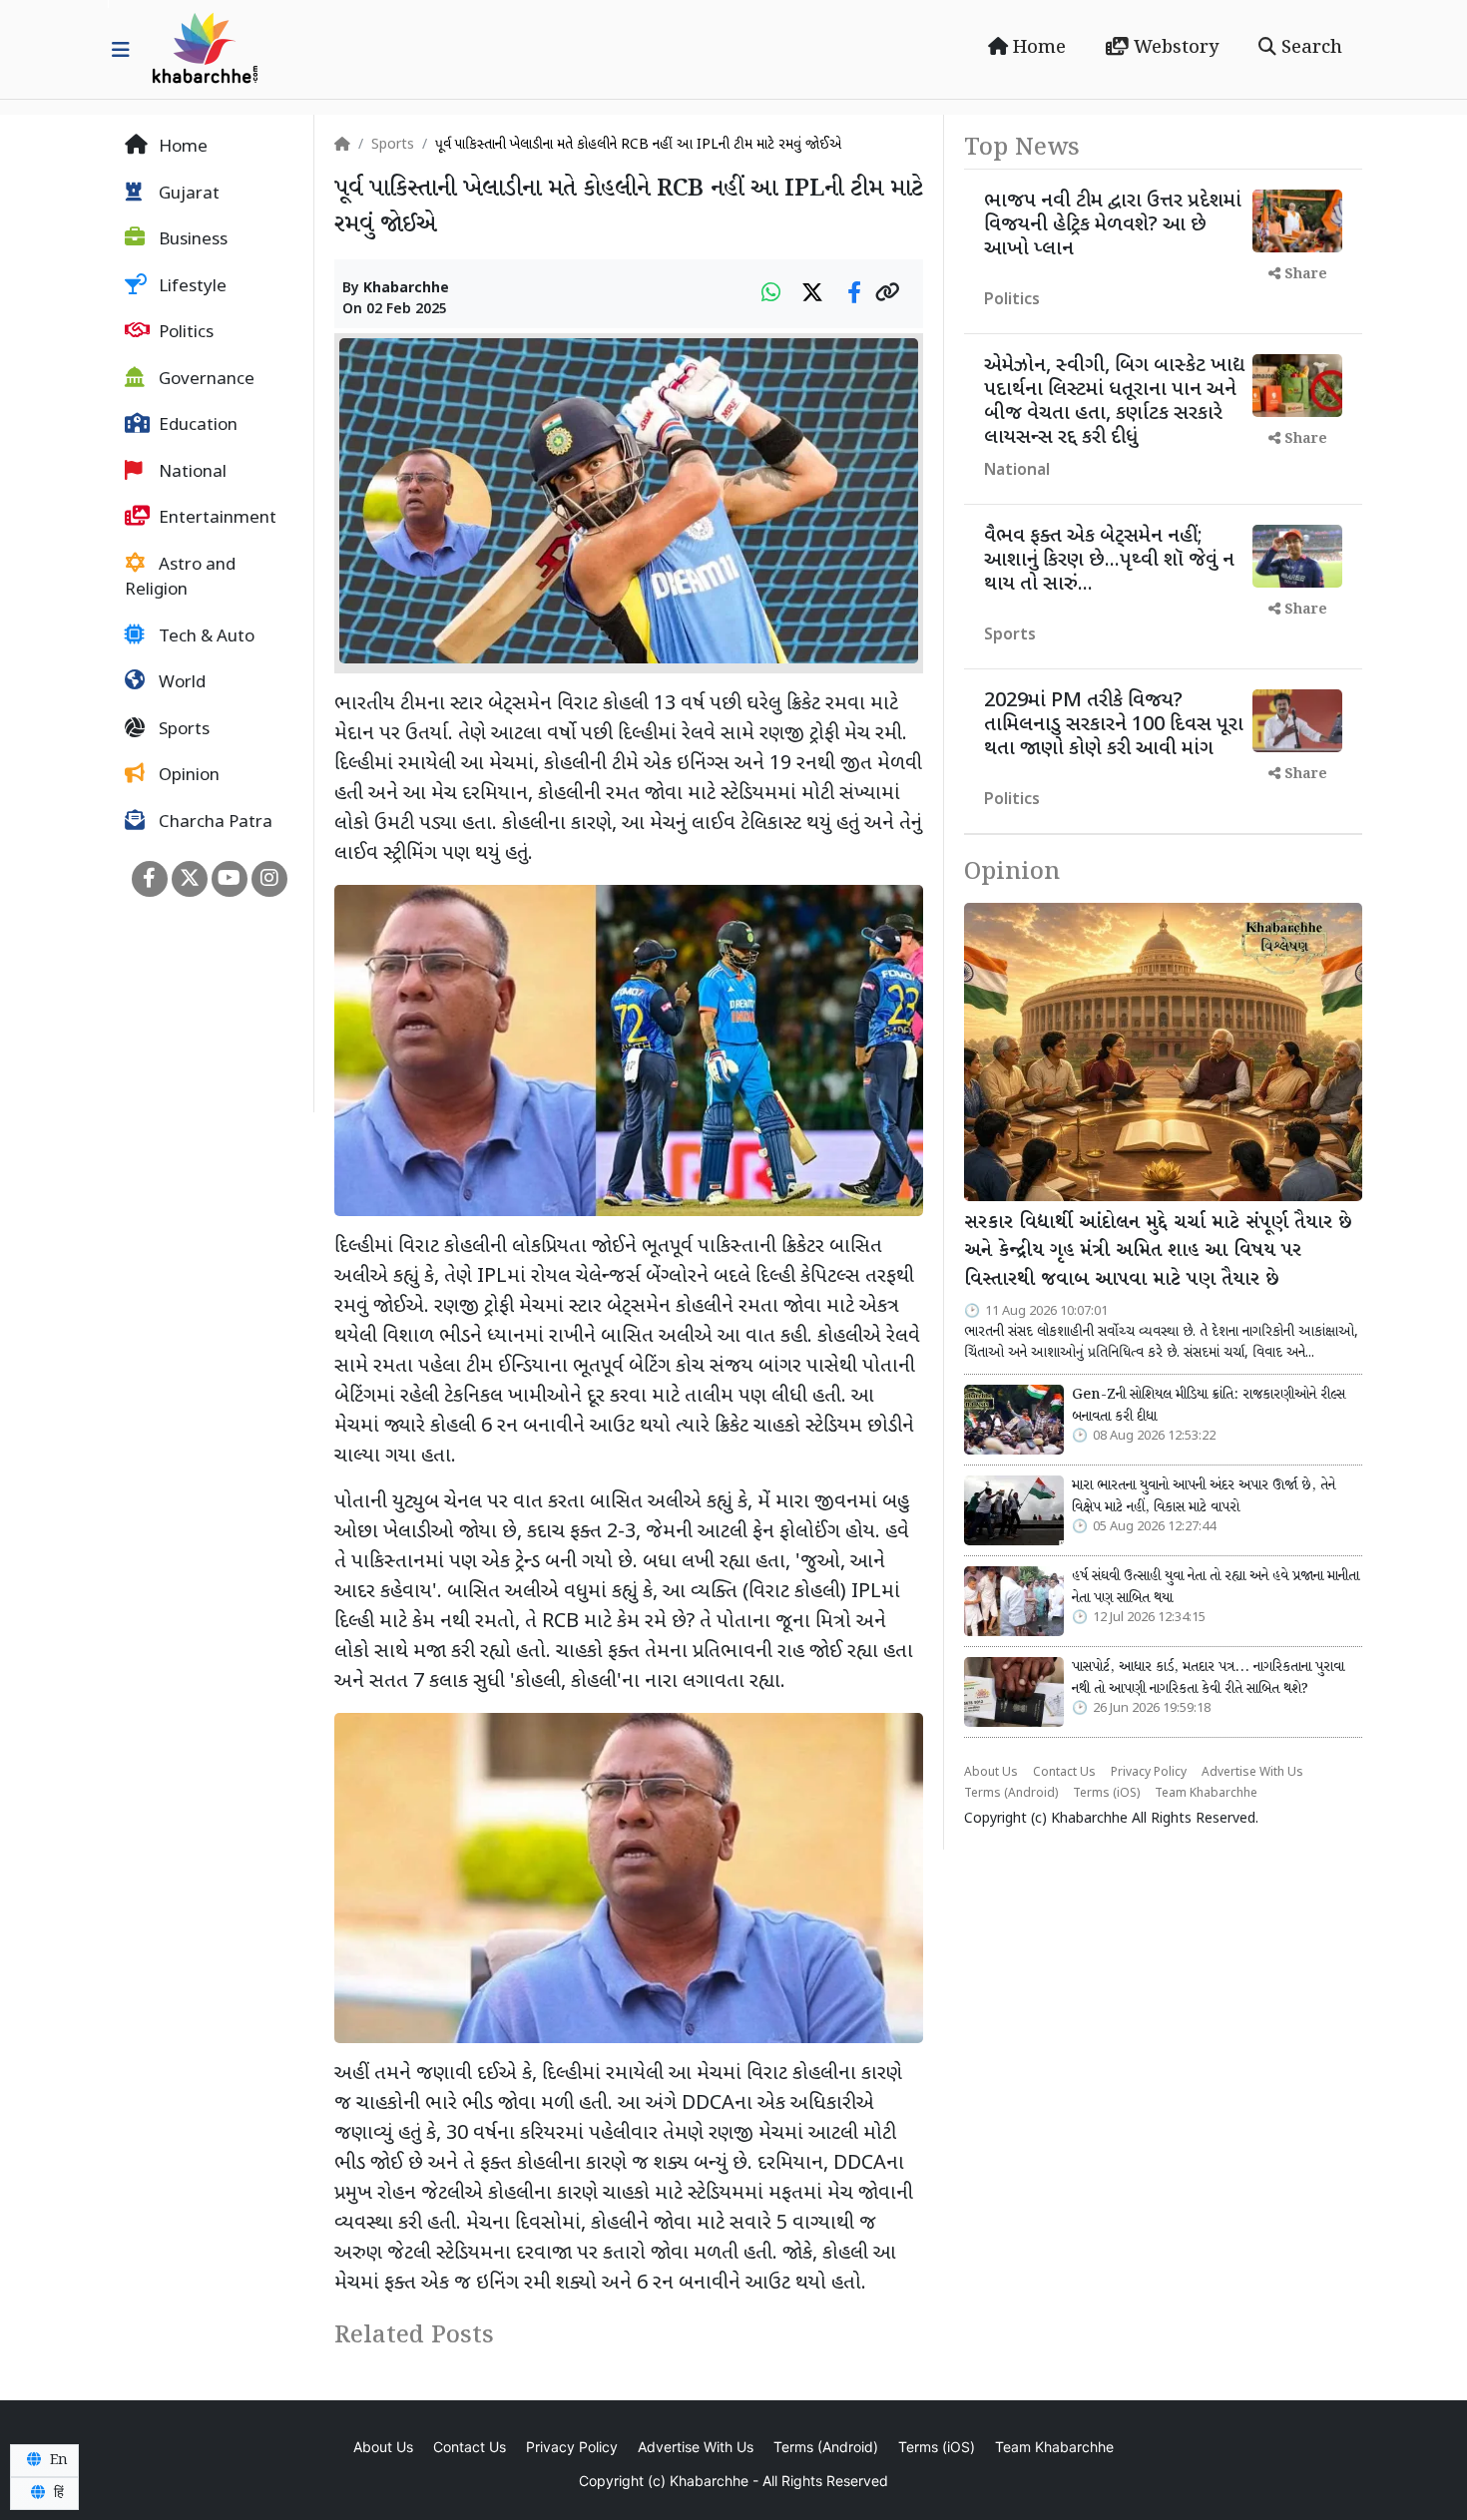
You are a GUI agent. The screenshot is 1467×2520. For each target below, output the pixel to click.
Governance (205, 380)
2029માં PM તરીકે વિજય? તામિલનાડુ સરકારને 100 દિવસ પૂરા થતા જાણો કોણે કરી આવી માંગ (1114, 725)
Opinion (187, 776)
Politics (184, 333)
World (180, 683)
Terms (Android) (1011, 1794)
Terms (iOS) (1106, 1794)
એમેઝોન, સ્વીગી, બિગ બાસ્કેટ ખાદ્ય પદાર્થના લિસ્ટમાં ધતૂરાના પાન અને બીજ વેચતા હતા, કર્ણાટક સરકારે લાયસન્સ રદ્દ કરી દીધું (1114, 402)
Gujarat (187, 195)
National (191, 473)
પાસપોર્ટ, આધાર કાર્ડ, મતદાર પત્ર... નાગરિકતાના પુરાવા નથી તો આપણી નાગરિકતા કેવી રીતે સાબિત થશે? (1208, 1678)
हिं (57, 2493)
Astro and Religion (180, 579)
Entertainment (216, 519)
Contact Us (1064, 1773)
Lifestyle (191, 287)
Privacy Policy (1149, 1773)
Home (1037, 48)
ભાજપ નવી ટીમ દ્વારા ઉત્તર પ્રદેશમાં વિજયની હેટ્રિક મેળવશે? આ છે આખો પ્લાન (1113, 225)
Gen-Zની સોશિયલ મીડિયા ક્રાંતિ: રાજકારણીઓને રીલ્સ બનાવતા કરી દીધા (1209, 1406)
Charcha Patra (214, 823)
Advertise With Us (1252, 1773)
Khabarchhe (406, 289)
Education (196, 426)
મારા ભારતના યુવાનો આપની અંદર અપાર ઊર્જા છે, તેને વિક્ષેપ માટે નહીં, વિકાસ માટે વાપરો (1204, 1496)
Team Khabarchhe (1206, 1794)
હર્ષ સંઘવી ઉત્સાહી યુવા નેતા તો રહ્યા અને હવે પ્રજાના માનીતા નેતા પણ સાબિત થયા (1216, 1587)
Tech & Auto (205, 637)
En (57, 2460)
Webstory (1174, 48)
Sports (182, 730)
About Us (991, 1773)
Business (191, 240)
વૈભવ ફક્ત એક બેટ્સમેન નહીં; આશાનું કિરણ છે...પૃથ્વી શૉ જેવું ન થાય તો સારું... (1109, 561)
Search (1309, 48)
